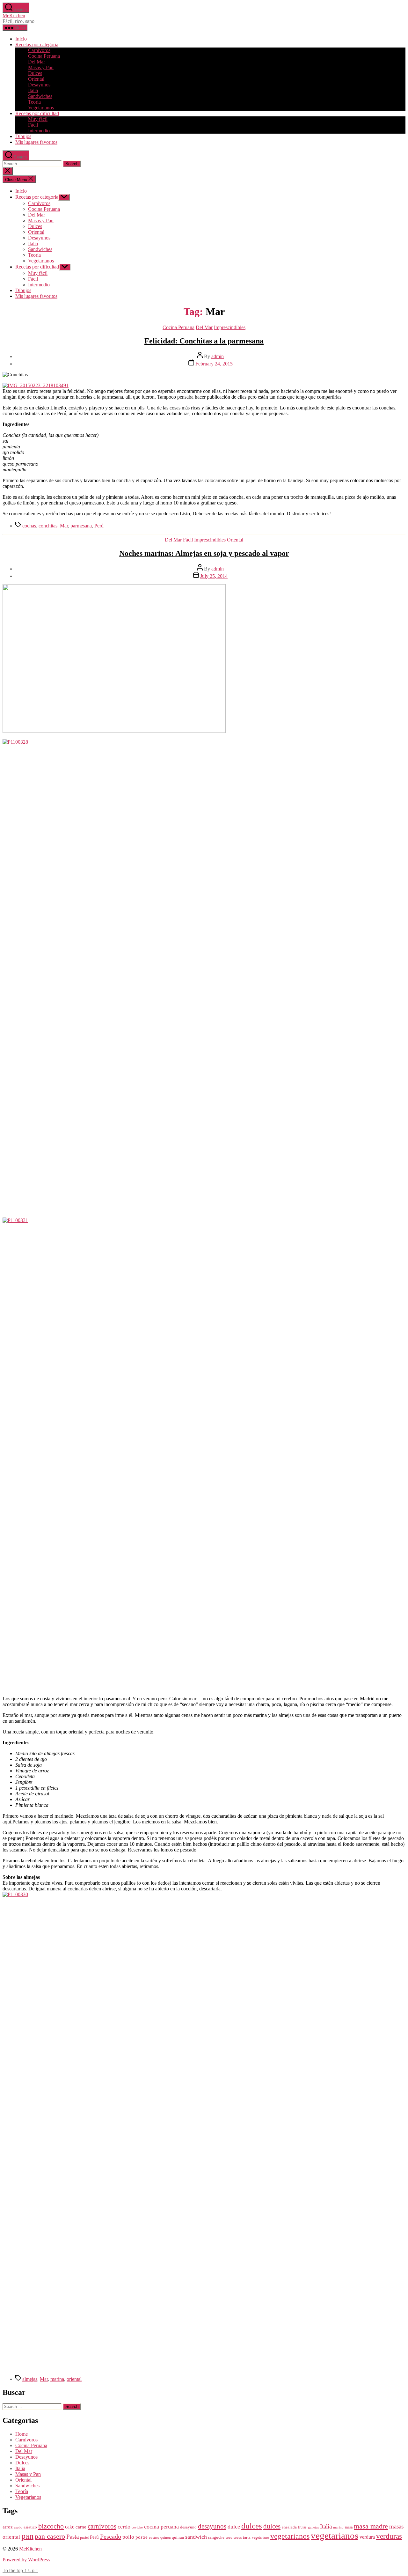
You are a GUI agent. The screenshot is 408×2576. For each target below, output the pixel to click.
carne (81, 2527)
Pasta (73, 2537)
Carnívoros (39, 50)
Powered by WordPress (26, 2560)
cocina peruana (161, 2527)
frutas (302, 2527)
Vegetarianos (41, 108)
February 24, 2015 (214, 364)
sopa (229, 2538)
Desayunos (39, 85)
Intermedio (39, 131)
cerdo (124, 2527)
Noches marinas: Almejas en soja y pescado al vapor (204, 553)
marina (57, 2379)
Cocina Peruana (44, 56)
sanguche (216, 2537)
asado (18, 2527)
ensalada (289, 2527)
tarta (247, 2537)
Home (22, 2434)
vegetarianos (290, 2536)
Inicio (21, 39)
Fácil (33, 125)
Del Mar (36, 62)
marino (338, 2527)
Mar (64, 526)
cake (70, 2527)
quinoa (165, 2538)
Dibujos (23, 136)
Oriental (36, 79)
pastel (84, 2538)
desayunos (212, 2526)
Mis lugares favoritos (36, 142)
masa (349, 2527)
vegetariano (260, 2538)
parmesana (81, 526)
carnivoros (102, 2526)
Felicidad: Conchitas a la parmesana (204, 341)
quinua (178, 2537)
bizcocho (51, 2526)
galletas (313, 2527)
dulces (252, 2526)
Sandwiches (40, 96)
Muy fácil (38, 119)
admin (218, 356)
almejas (30, 2379)
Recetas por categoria (37, 44)
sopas (238, 2538)
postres (154, 2538)
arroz (8, 2527)
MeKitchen (14, 15)
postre (142, 2537)
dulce (234, 2527)
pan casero (50, 2536)
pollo (128, 2537)
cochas (29, 526)
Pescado (111, 2536)
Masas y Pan (41, 67)
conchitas (48, 526)
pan (27, 2536)
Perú (99, 526)
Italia (33, 90)
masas (396, 2526)
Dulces (35, 73)
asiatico (30, 2527)
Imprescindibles (230, 327)
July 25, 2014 (214, 576)
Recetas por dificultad (37, 113)
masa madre (371, 2526)
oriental (74, 2379)
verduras (389, 2536)
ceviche (137, 2527)
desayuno (188, 2527)
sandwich (196, 2537)
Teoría (34, 102)
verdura (367, 2537)
